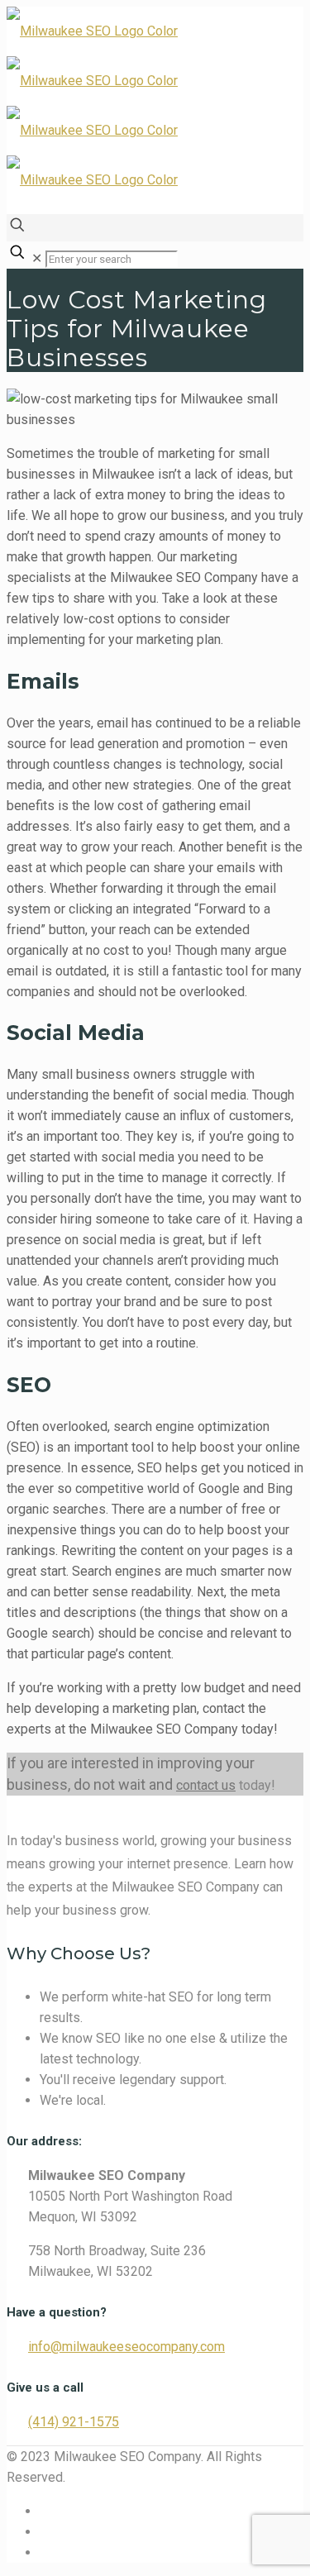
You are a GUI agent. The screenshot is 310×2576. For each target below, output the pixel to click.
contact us (206, 1785)
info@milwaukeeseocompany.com (126, 2347)
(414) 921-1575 (74, 2422)
